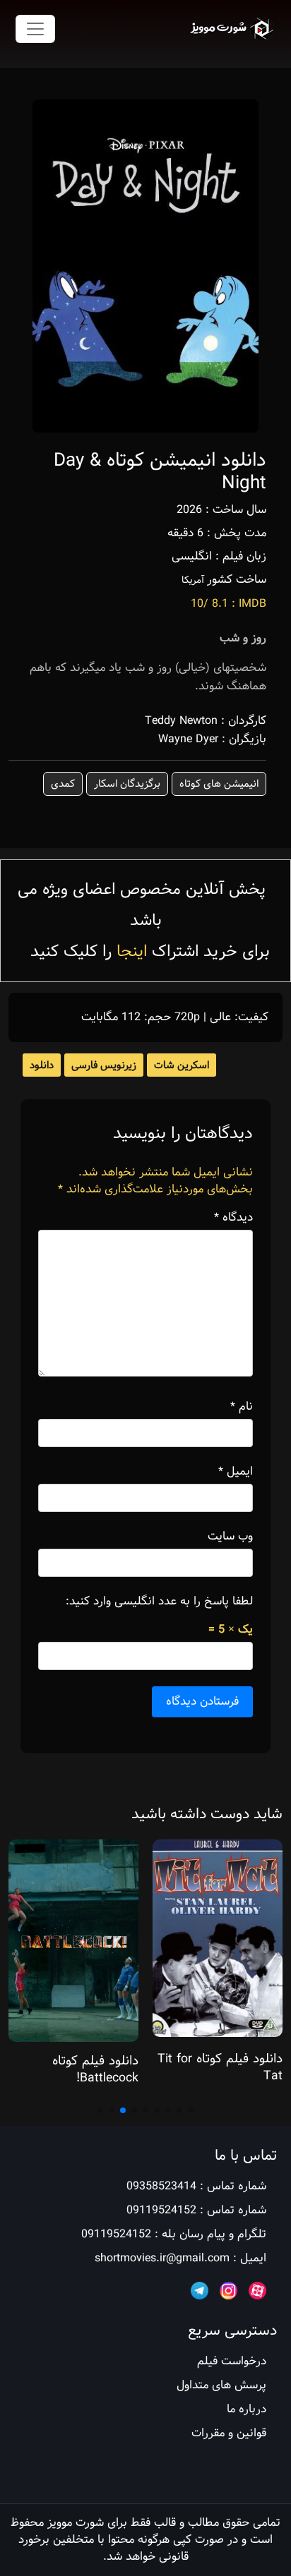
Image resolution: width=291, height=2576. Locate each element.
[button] (191, 2110)
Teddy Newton (181, 721)
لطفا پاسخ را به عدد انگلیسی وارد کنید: (159, 1602)
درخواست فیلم (232, 2361)
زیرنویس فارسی (104, 1065)
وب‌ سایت (230, 1537)
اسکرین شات (182, 1065)
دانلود (42, 1065)
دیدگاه (233, 1218)
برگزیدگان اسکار (127, 784)
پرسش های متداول (221, 2385)
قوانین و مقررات (229, 2433)
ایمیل (236, 1472)
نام (242, 1407)
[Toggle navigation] (35, 29)
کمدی (63, 784)
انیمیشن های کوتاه (219, 784)
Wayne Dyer (188, 739)
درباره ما (247, 2409)
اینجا (132, 951)
